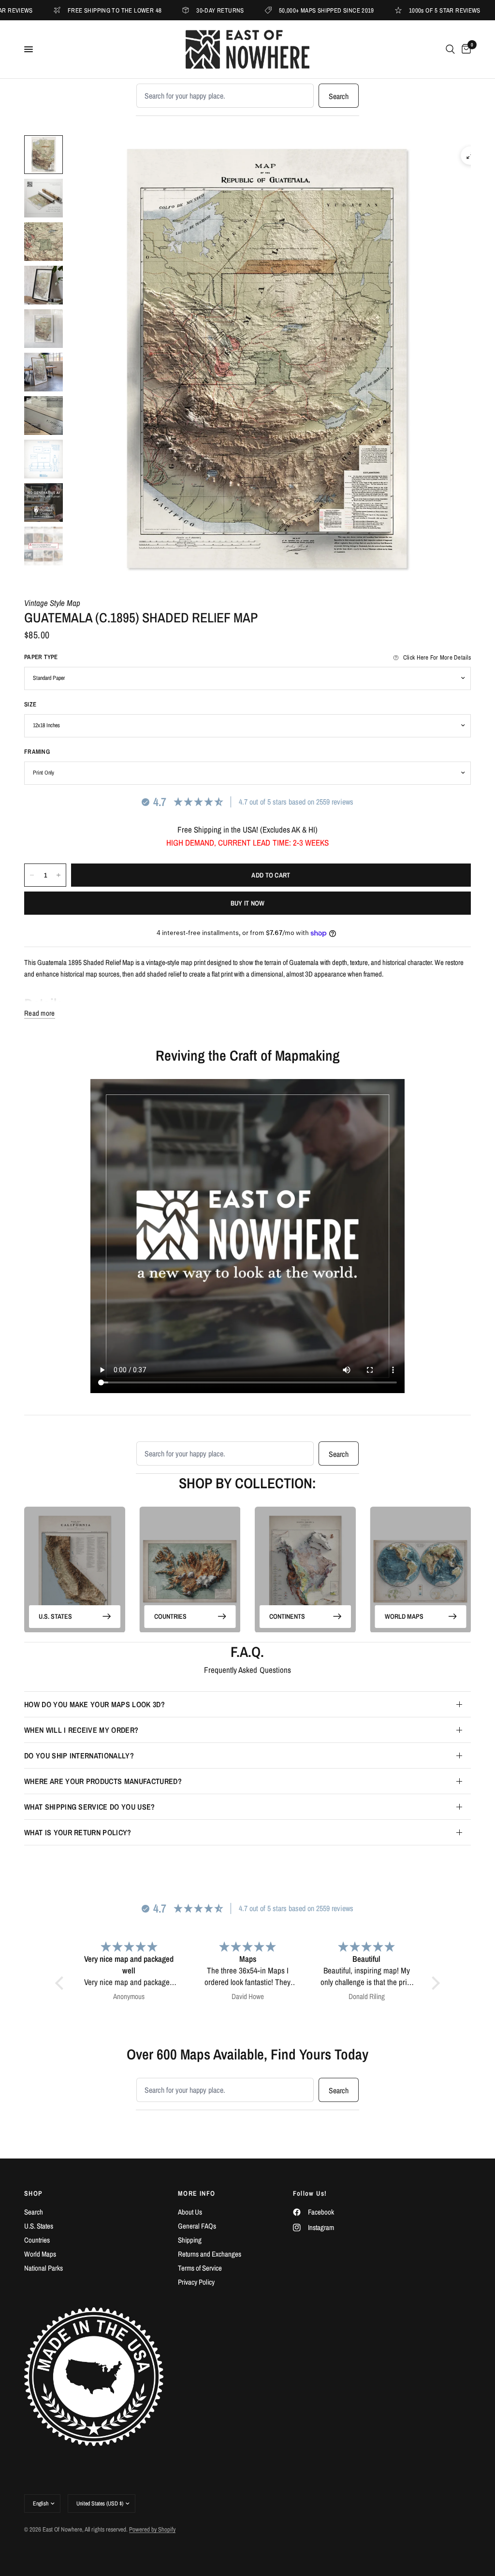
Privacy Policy (196, 2282)
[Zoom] (470, 156)
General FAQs (197, 2226)
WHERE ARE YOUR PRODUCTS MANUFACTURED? (103, 1781)
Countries (170, 1616)
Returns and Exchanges (210, 2254)
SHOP (34, 2193)
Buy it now (248, 903)
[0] (465, 49)
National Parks (44, 2268)
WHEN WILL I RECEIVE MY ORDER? (81, 1730)
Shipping (190, 2240)
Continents (287, 1616)
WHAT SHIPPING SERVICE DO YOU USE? (90, 1807)
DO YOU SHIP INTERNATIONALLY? (79, 1756)
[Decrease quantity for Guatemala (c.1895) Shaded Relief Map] (32, 875)
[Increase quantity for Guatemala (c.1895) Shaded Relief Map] (58, 875)
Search (339, 96)
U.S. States (55, 1616)
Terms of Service (200, 2268)
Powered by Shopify (152, 2529)
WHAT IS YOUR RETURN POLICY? (78, 1832)
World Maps (404, 1616)
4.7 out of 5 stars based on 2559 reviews (296, 802)
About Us (190, 2212)
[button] (62, 1983)
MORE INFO (197, 2193)
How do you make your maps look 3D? (95, 1704)
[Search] (450, 49)
